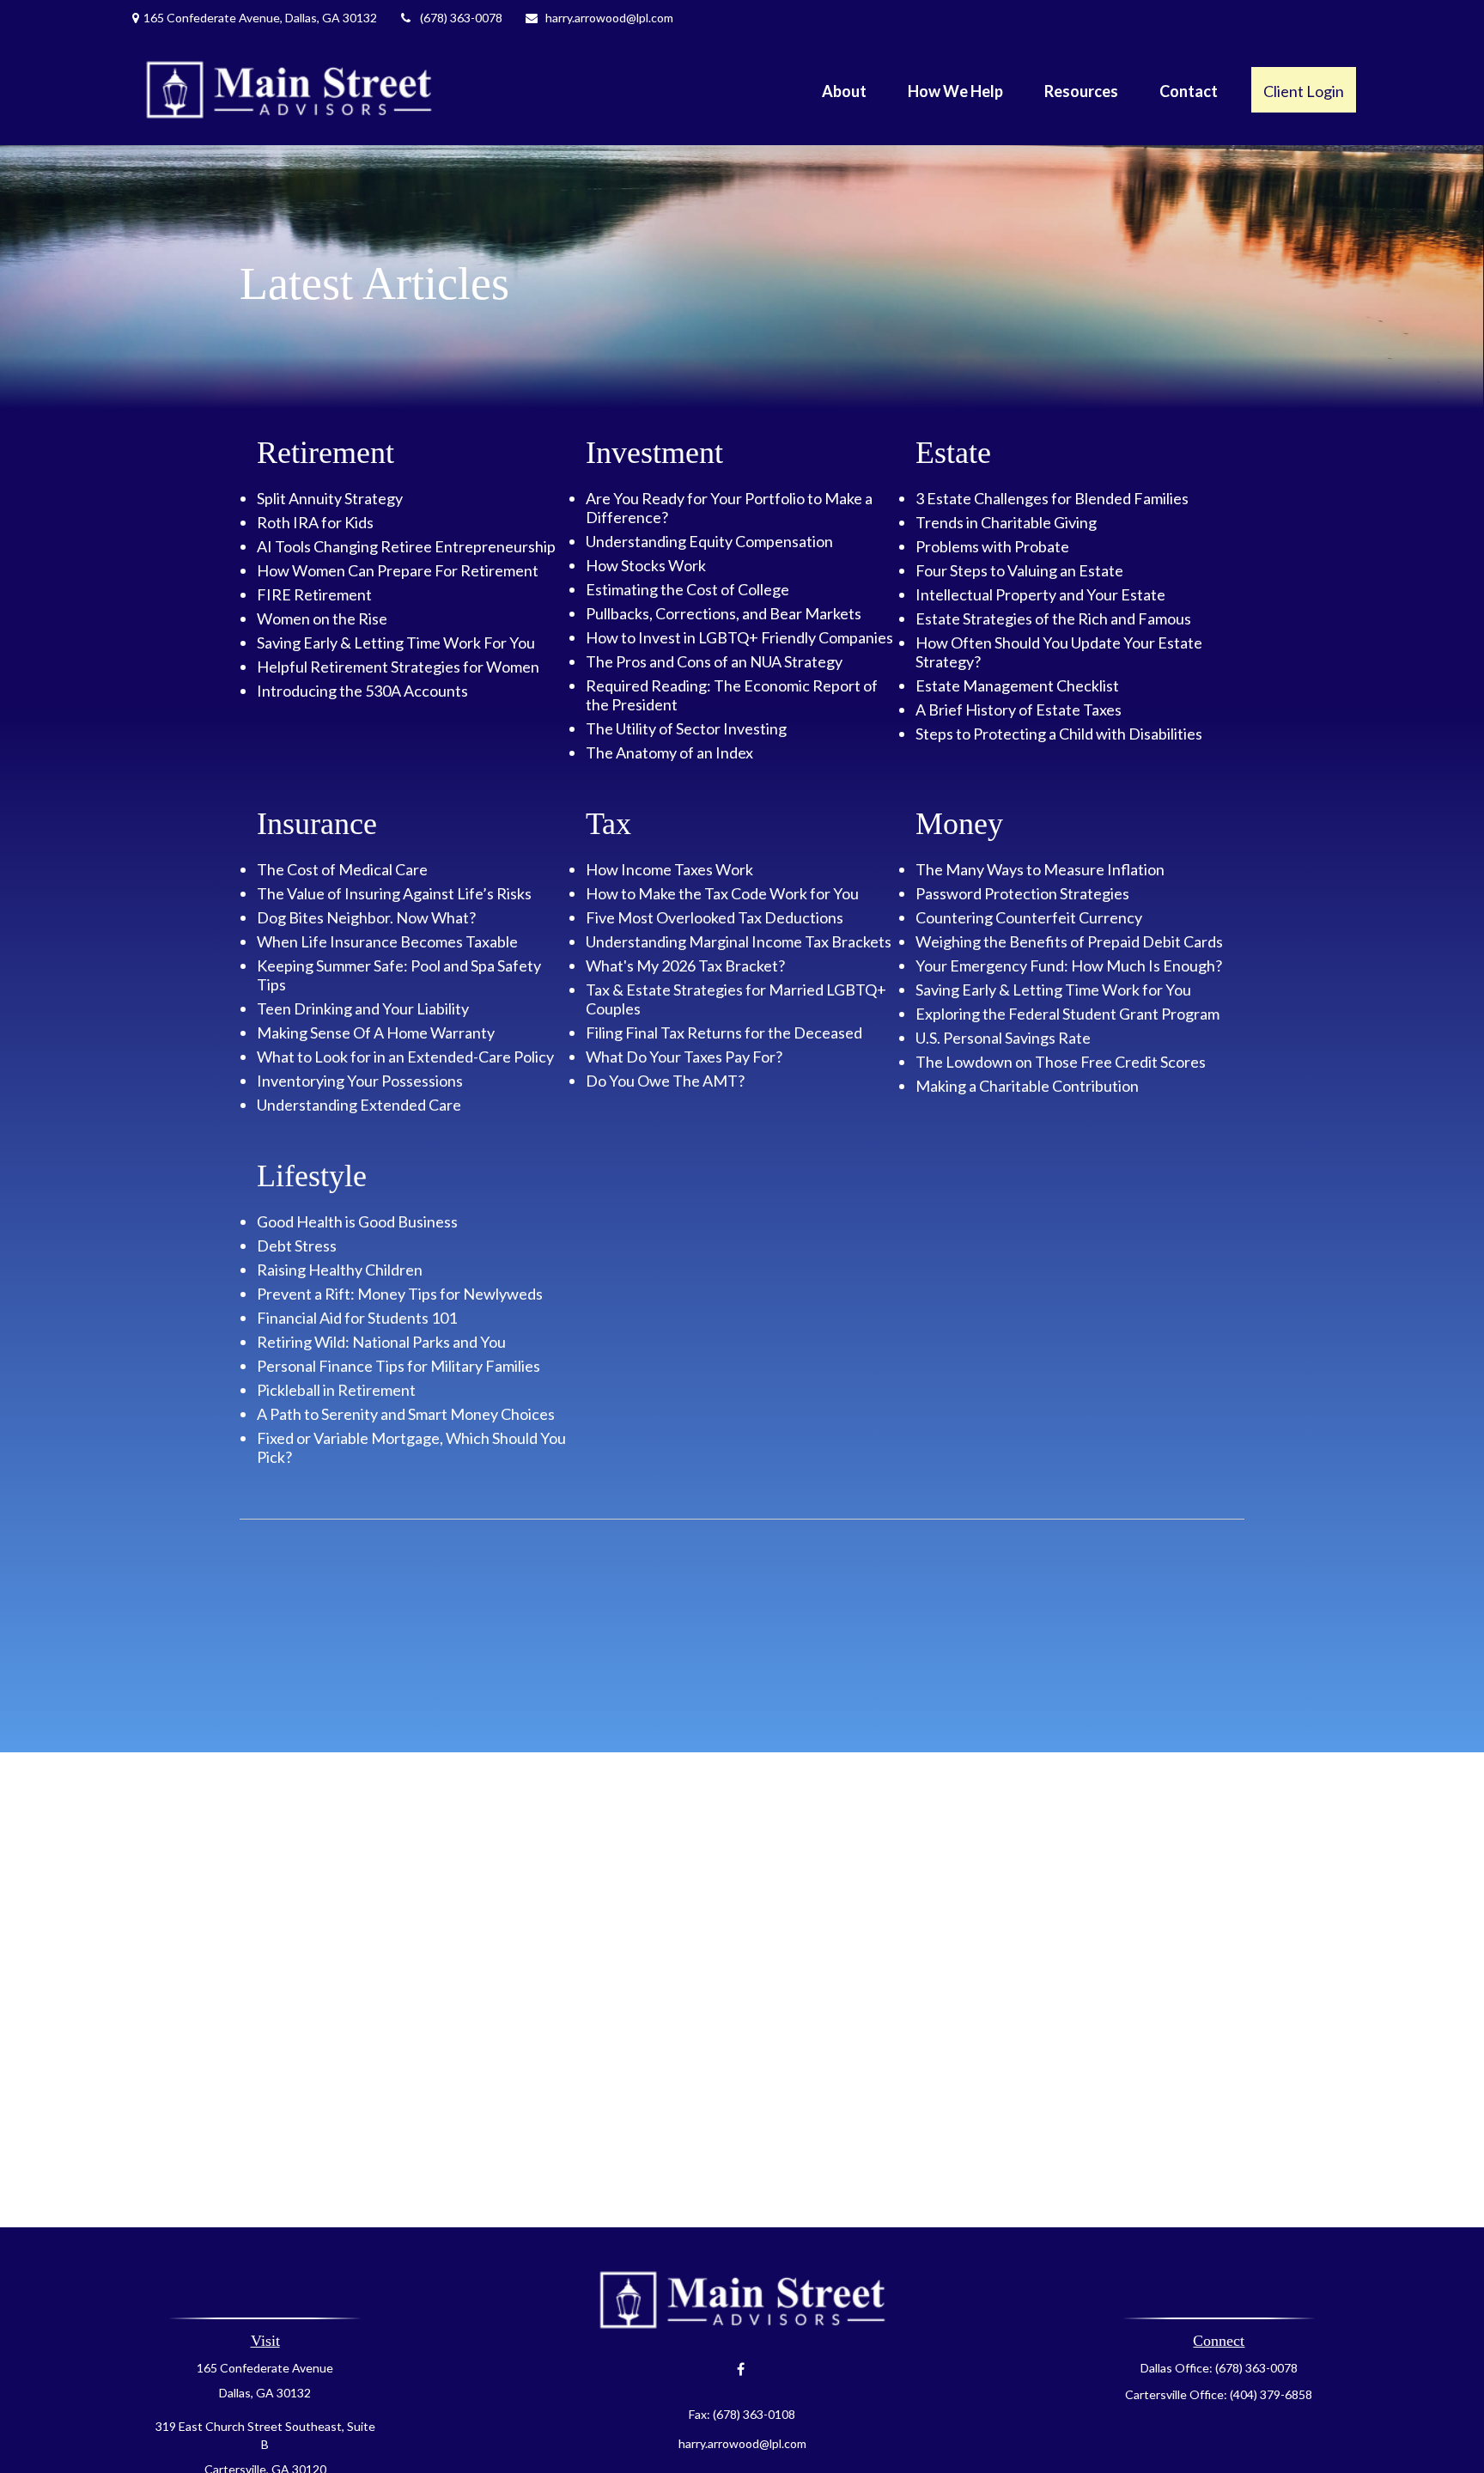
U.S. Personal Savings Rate (1003, 1038)
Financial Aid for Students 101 (357, 1318)
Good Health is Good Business (357, 1221)
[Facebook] (741, 2369)
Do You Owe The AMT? (665, 1081)
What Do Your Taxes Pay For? (684, 1057)
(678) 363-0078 (461, 18)
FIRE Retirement (314, 594)
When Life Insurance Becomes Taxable (387, 941)
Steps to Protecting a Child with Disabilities (1059, 734)
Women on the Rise (322, 618)
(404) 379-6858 (1271, 2394)
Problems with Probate (992, 546)
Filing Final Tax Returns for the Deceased (724, 1032)
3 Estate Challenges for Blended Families (1052, 498)
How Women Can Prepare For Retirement (398, 570)
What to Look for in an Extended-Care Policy (405, 1057)
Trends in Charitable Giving (1006, 522)
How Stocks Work (646, 565)
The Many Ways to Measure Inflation (1040, 869)
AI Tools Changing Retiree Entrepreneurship (406, 546)
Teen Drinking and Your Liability (363, 1008)
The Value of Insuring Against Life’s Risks (394, 893)
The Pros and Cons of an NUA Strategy (714, 661)
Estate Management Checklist (1017, 685)
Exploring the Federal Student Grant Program (1067, 1014)
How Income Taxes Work (669, 869)
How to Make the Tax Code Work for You (722, 893)
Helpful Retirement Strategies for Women (398, 667)
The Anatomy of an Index (669, 752)
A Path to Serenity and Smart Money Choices (406, 1414)
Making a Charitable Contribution (1027, 1086)
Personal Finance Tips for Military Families (398, 1366)
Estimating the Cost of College (687, 589)
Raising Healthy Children (340, 1270)
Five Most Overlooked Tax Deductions (715, 917)
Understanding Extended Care (359, 1105)
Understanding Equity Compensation (709, 541)
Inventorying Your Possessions (360, 1081)
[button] (844, 89)
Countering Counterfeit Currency (1029, 917)
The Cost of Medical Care (342, 869)
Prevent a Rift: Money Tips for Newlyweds (400, 1294)
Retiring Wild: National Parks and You (381, 1342)
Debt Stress (297, 1246)
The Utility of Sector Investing (686, 728)
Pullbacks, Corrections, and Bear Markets (724, 613)
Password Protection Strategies (1022, 893)
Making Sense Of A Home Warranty (376, 1032)
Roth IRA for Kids (315, 522)
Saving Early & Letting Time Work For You (396, 643)
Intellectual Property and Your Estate (1040, 594)
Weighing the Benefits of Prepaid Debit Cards (1069, 941)
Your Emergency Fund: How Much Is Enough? (1069, 965)
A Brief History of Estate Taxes (1019, 710)
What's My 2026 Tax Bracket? (685, 965)
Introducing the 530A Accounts (362, 691)
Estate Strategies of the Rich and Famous (1053, 618)
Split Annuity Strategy (330, 498)
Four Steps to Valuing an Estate (1019, 570)
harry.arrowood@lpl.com (609, 18)
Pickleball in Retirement (336, 1390)
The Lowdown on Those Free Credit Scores (1061, 1062)
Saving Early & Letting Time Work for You (1053, 990)
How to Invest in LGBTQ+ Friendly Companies (739, 637)
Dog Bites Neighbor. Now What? (366, 917)
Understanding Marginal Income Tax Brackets (739, 941)
